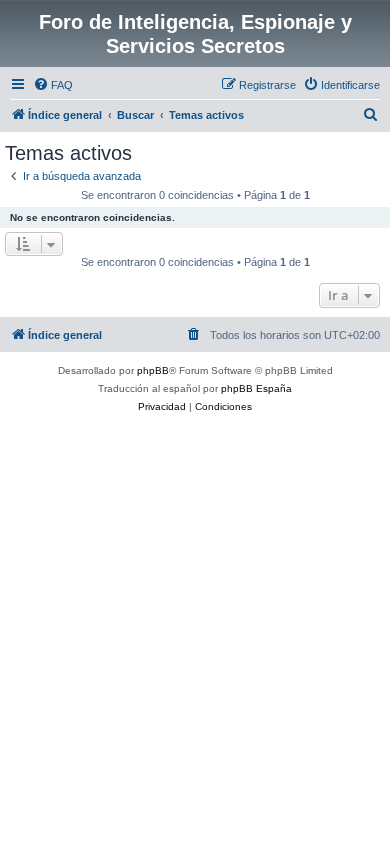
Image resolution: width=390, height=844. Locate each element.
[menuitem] (53, 85)
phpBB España (256, 388)
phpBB (153, 370)
